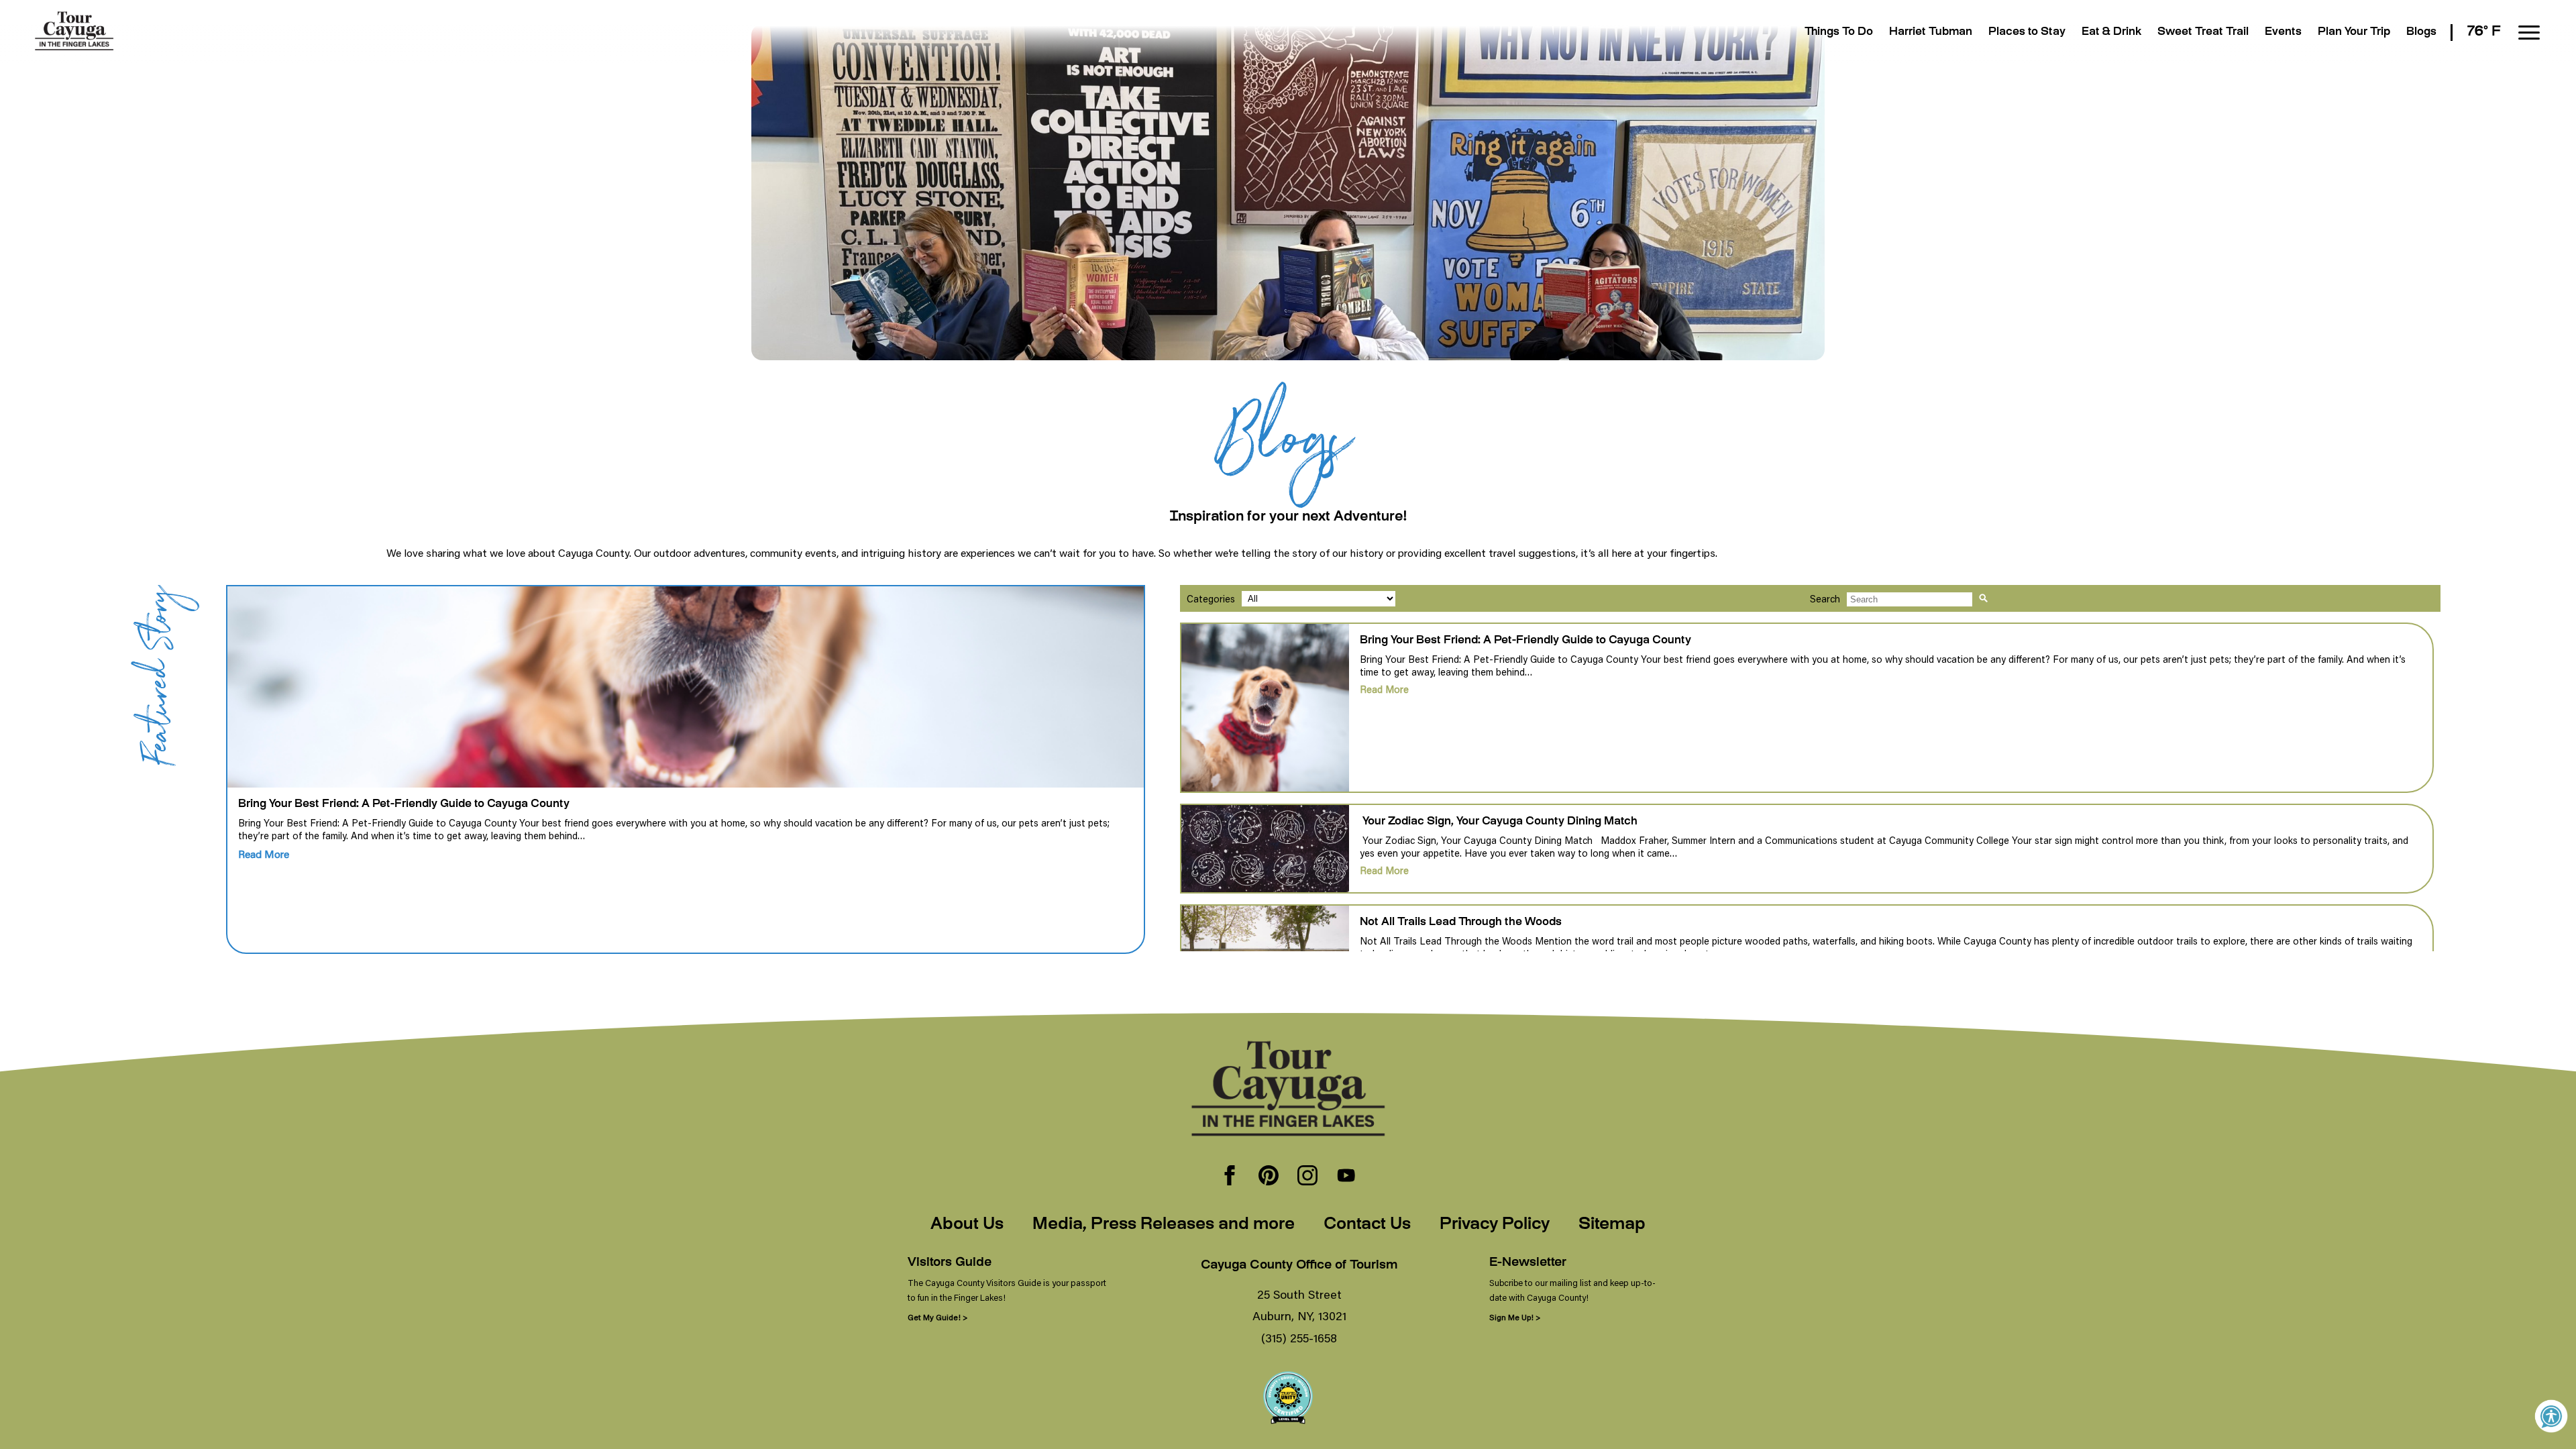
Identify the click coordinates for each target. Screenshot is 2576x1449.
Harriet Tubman (1931, 33)
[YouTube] (1346, 1177)
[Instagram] (1307, 1177)
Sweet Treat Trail (2203, 33)
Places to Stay (2027, 33)
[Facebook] (1230, 1177)
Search (1825, 599)
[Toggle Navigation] (2529, 33)
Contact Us (1367, 1225)
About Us (967, 1225)
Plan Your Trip (2354, 33)
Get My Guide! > (937, 1317)
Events (2283, 33)
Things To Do (1839, 33)
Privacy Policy (1495, 1225)
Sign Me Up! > (1515, 1317)
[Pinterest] (1269, 1177)
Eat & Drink (2111, 33)
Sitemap (1612, 1225)
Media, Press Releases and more (1164, 1225)
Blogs (2421, 33)
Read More (264, 854)
